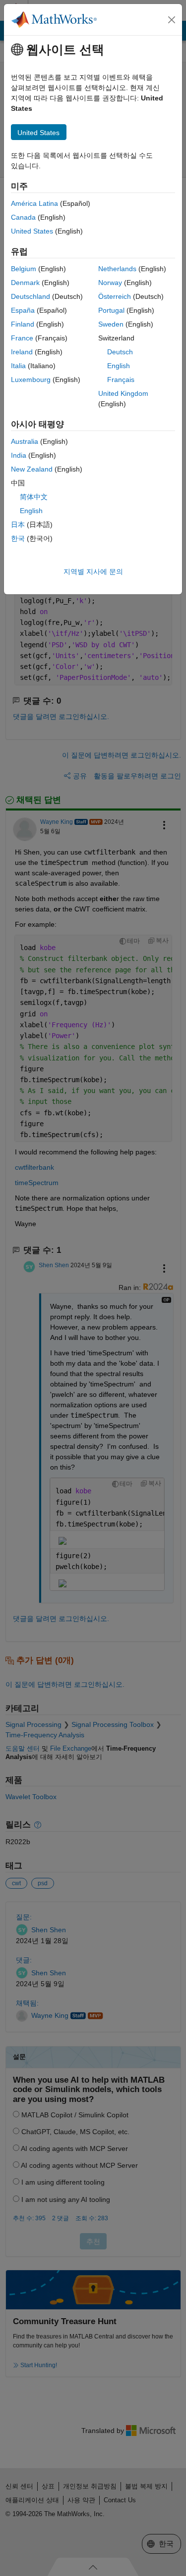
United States (32, 231)
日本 (18, 525)
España (23, 310)
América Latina (34, 203)
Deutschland (31, 296)
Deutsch (120, 352)
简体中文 (34, 497)
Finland (23, 324)
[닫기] (172, 20)
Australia (25, 441)
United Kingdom (123, 393)
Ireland (22, 352)
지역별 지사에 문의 (93, 572)
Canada (23, 217)
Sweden (111, 324)
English (119, 366)
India (19, 455)
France (22, 338)
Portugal (111, 310)
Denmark (25, 283)
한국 (18, 538)
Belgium (24, 269)
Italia (18, 366)
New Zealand (32, 469)
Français (121, 380)
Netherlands (117, 269)
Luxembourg (31, 380)
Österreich (115, 296)
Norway (110, 283)
